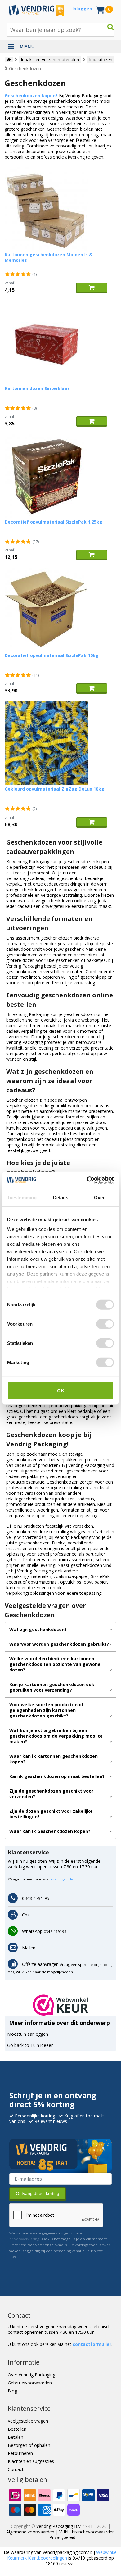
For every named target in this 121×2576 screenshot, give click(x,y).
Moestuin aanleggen (28, 2034)
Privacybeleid (62, 2537)
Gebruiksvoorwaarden (30, 2383)
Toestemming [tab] (22, 1197)
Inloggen (82, 9)
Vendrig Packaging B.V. (59, 2526)
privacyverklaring (24, 2239)
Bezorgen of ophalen (29, 2445)
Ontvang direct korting (38, 2193)
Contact (16, 2469)
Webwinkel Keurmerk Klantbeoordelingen (62, 2555)
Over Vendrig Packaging (31, 2375)
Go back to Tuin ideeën (30, 2045)
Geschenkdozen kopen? (31, 95)
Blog (12, 2391)
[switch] (105, 1324)
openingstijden (62, 1879)
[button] (61, 2005)
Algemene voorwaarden (30, 2532)
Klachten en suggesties (31, 2461)
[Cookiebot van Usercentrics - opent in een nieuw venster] (87, 1180)
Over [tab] (99, 1197)
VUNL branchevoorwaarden (87, 2532)
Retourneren (20, 2453)
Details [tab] (61, 1197)
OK (61, 1390)
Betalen (16, 2437)
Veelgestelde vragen (28, 2421)
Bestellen (17, 2429)
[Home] (9, 60)
